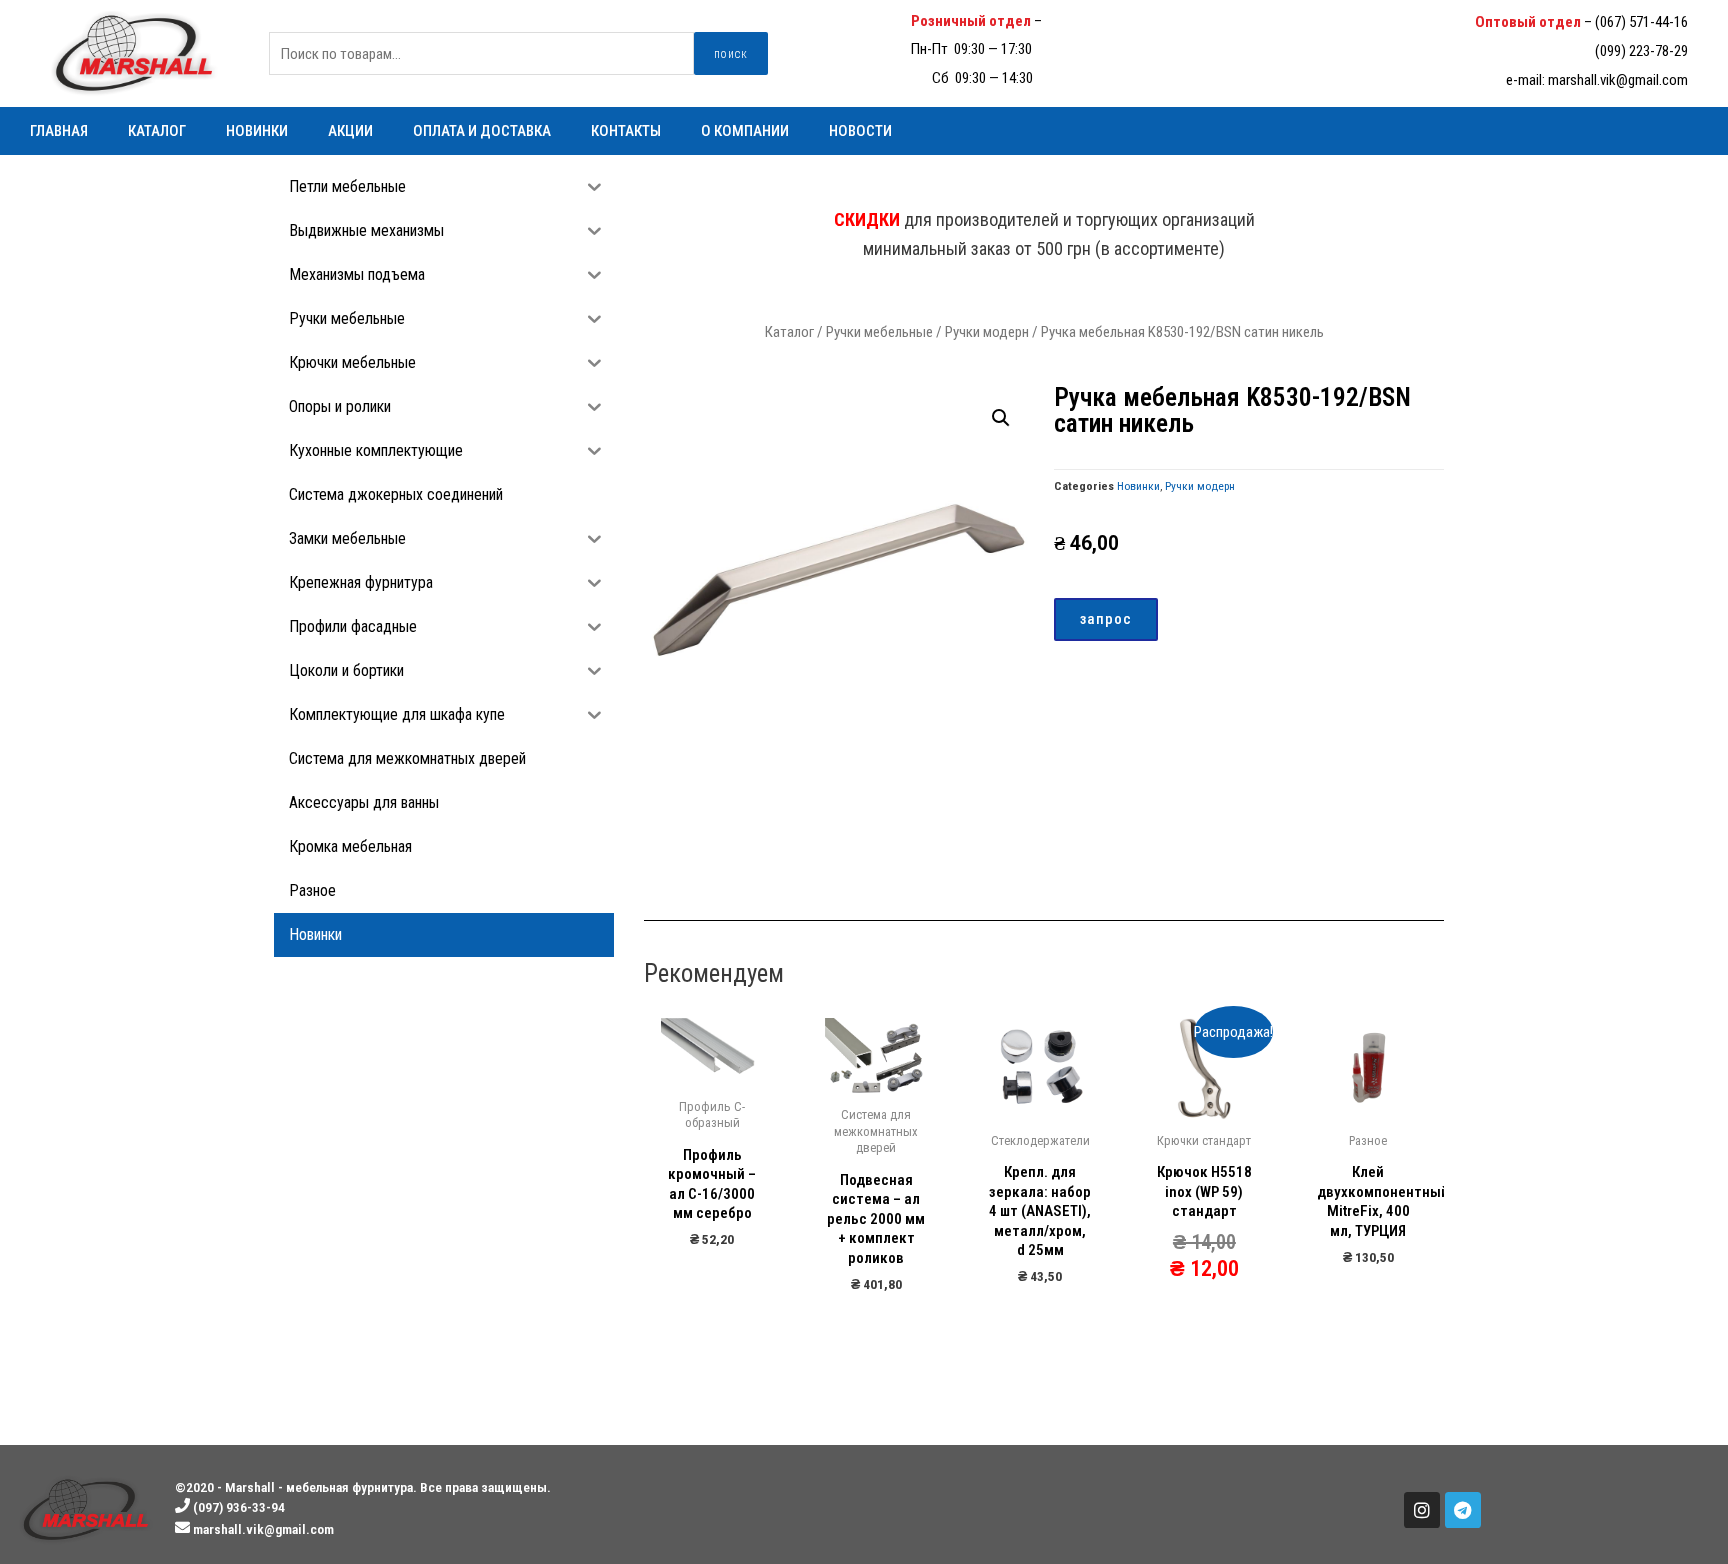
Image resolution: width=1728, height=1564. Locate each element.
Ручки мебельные (879, 332)
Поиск (731, 54)
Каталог (157, 131)
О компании (745, 131)
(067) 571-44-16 (1641, 22)
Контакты (626, 131)
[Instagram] (1422, 1510)
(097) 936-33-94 (1091, 21)
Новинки (257, 131)
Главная (59, 131)
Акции (350, 131)
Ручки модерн (987, 332)
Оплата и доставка (482, 131)
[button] (1106, 619)
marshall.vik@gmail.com (1618, 80)
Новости (860, 131)
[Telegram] (1463, 1510)
